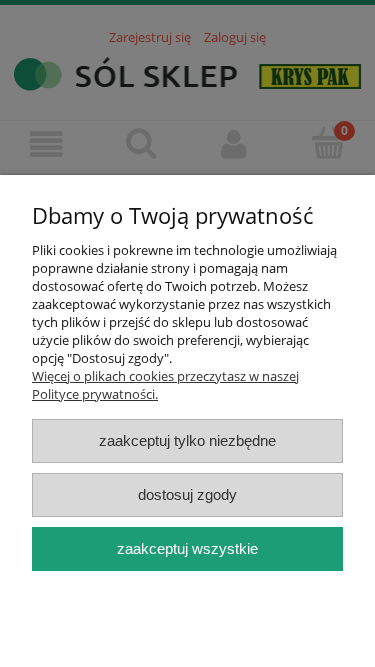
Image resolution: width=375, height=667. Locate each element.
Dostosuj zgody (187, 494)
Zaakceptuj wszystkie (187, 548)
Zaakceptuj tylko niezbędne (187, 440)
